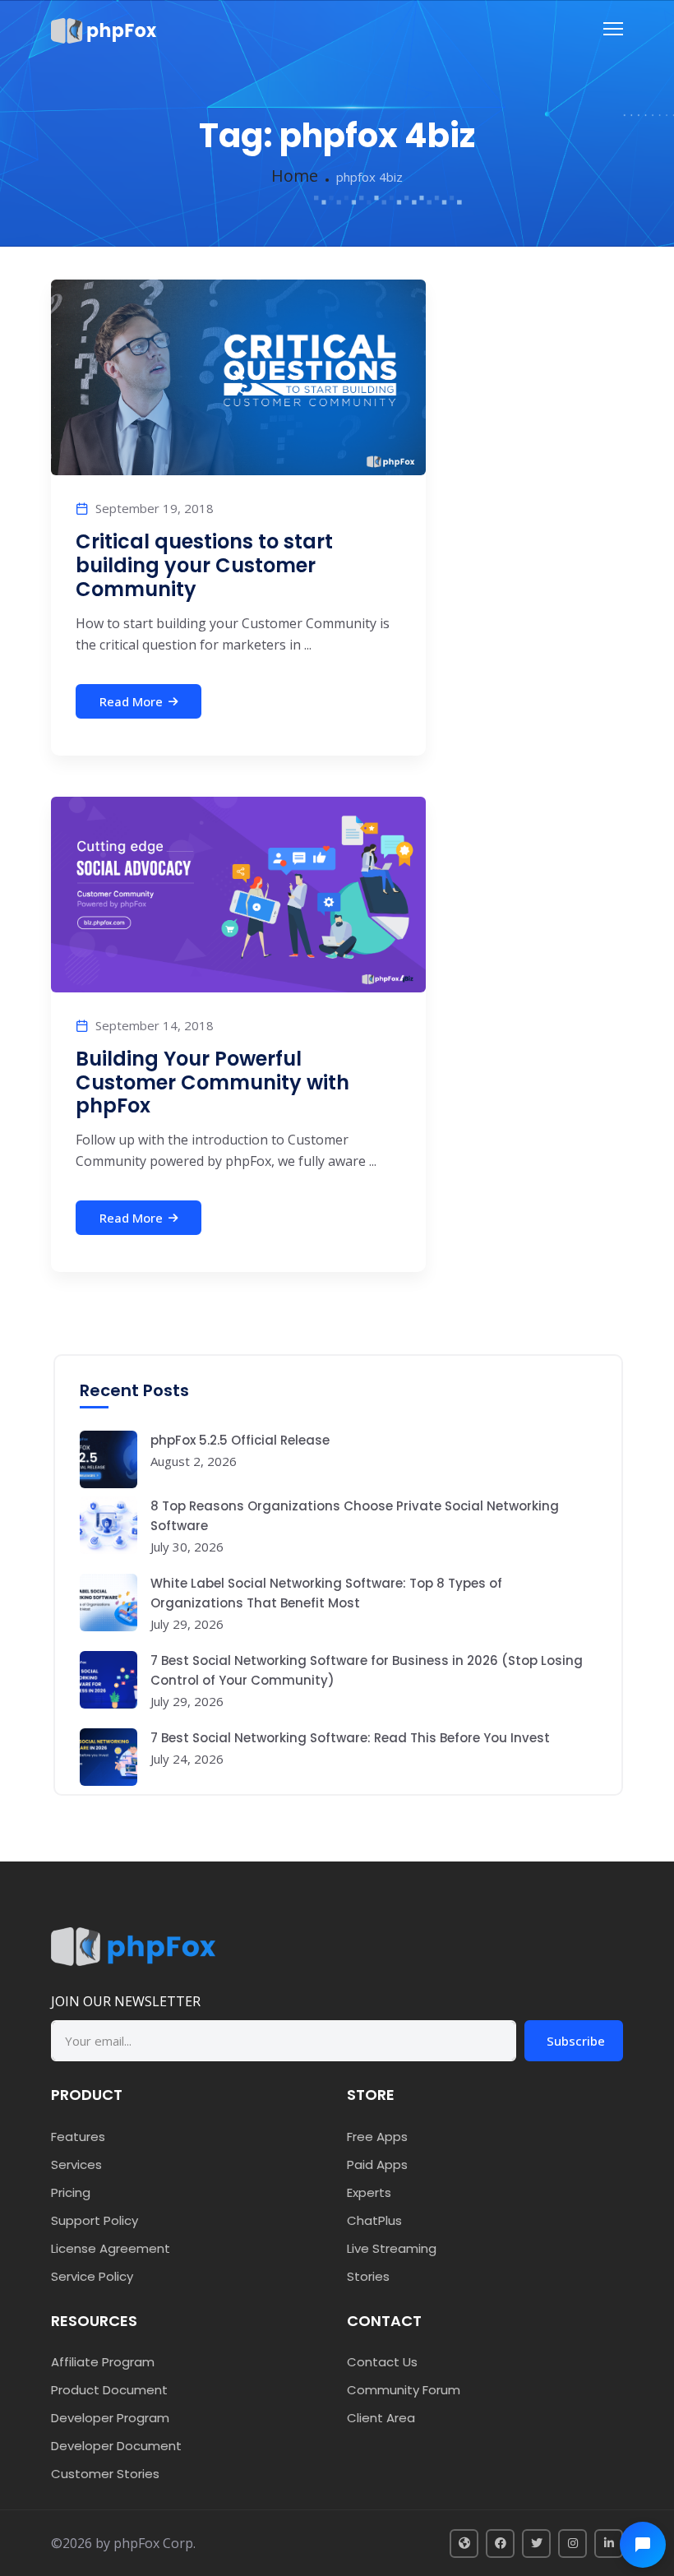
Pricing (71, 2192)
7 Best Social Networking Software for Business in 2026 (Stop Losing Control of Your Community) (367, 1670)
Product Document (109, 2390)
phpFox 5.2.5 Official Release (240, 1440)
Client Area (381, 2418)
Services (76, 2164)
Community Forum (404, 2390)
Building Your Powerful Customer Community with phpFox (212, 1082)
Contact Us (382, 2362)
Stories (368, 2276)
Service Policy (92, 2276)
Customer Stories (105, 2474)
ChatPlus (374, 2220)
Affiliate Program (103, 2362)
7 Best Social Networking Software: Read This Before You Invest (350, 1738)
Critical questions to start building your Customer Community (204, 565)
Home (295, 176)
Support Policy (95, 2220)
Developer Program (110, 2418)
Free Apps (377, 2137)
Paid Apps (377, 2164)
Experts (369, 2192)
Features (78, 2137)
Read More (131, 701)
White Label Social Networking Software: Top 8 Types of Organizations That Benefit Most (326, 1593)
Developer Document (116, 2446)
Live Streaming (392, 2248)
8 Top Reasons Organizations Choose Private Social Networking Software (355, 1516)
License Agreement (111, 2248)
